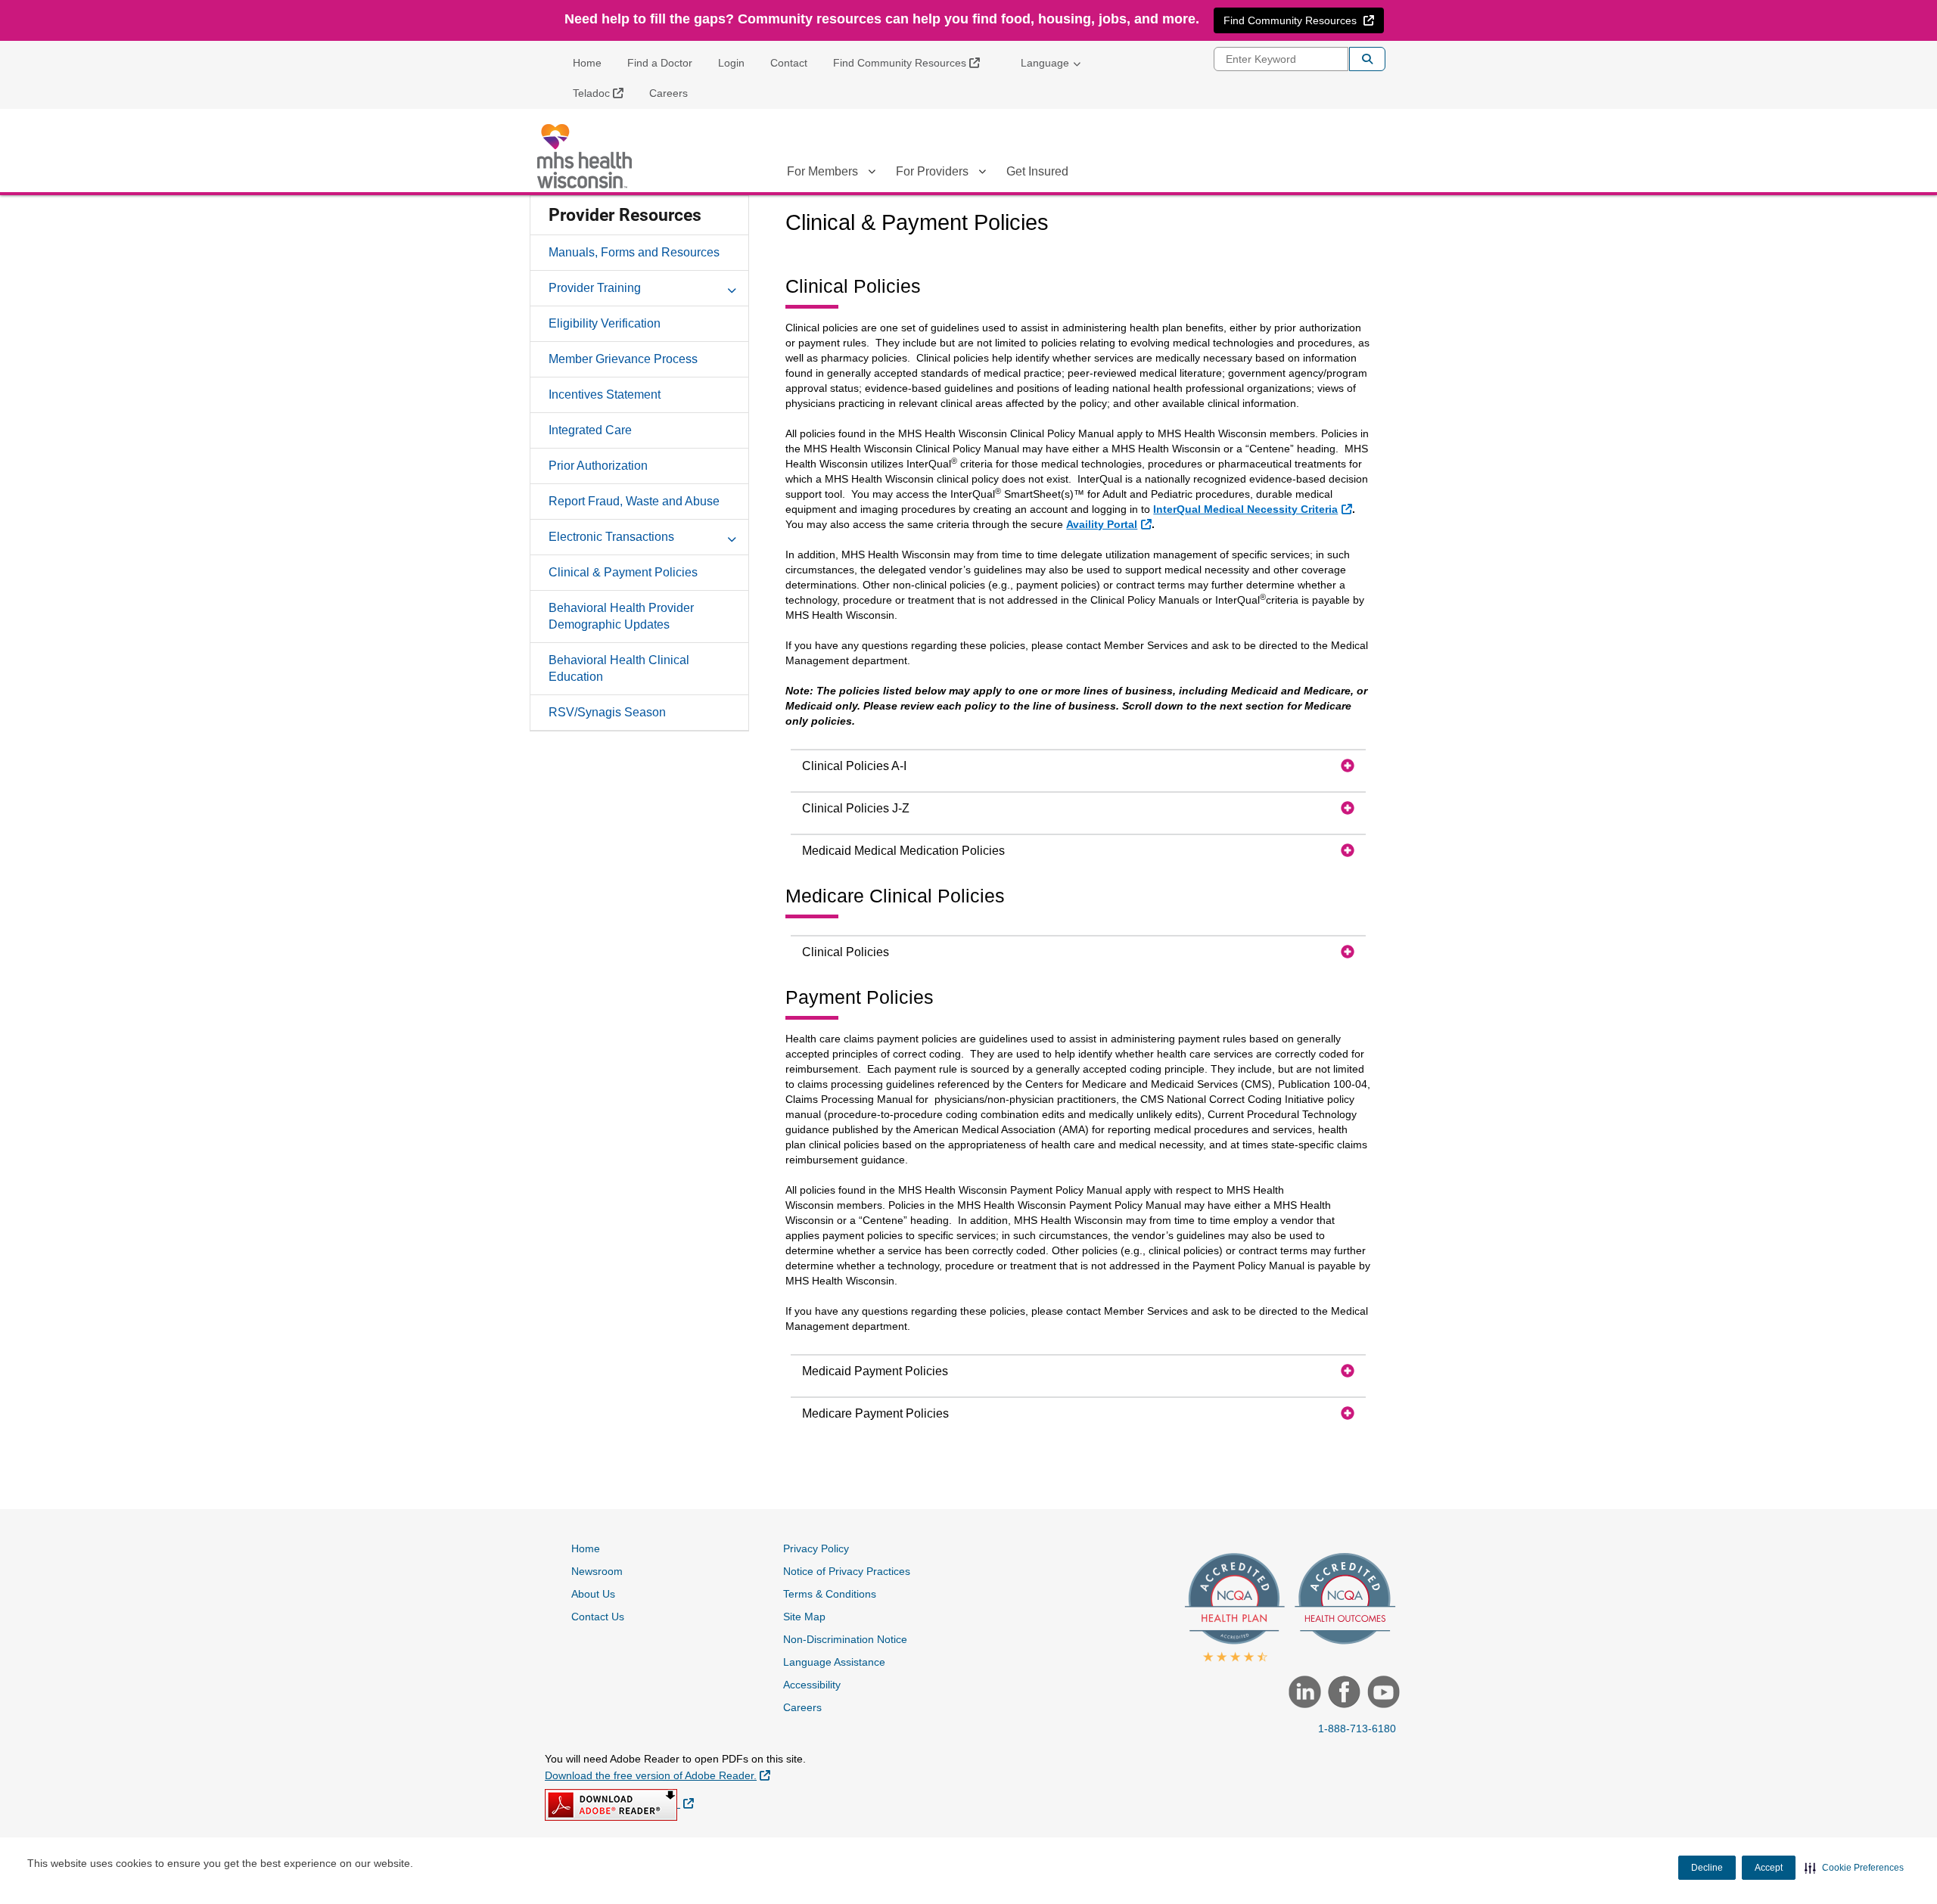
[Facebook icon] (1342, 1694)
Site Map (804, 1617)
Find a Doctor (660, 63)
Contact (789, 63)
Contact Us (598, 1617)
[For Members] (872, 174)
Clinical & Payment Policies (623, 572)
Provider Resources (625, 215)
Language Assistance (834, 1662)
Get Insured (1037, 171)
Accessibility (812, 1685)
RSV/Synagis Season (607, 712)
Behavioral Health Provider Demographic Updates (621, 616)
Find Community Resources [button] (1303, 20)
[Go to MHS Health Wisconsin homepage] (586, 156)
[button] (1854, 1868)
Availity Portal (1110, 524)
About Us (593, 1594)
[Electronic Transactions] (732, 536)
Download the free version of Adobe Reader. (658, 1775)
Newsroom (597, 1571)
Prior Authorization (598, 466)
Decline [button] (1707, 1868)
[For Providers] (982, 174)
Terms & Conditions (830, 1594)
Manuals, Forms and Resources (634, 252)
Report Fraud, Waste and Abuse (634, 501)
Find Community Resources (912, 62)
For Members (822, 171)
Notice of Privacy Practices (847, 1571)
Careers (668, 93)
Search (1367, 59)
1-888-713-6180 (1357, 1729)
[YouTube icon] (1382, 1694)
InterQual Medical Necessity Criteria (1254, 509)
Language (1045, 63)
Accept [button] (1769, 1868)
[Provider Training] (732, 287)
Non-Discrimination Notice (845, 1639)
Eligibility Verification (605, 323)
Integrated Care (590, 430)
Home (587, 63)
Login (731, 63)
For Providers (932, 171)
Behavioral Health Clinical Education (619, 668)
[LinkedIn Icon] (1303, 1694)
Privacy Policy (816, 1548)
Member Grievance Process (623, 359)
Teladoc (604, 93)
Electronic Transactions (611, 537)
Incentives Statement (605, 394)
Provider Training (595, 288)
